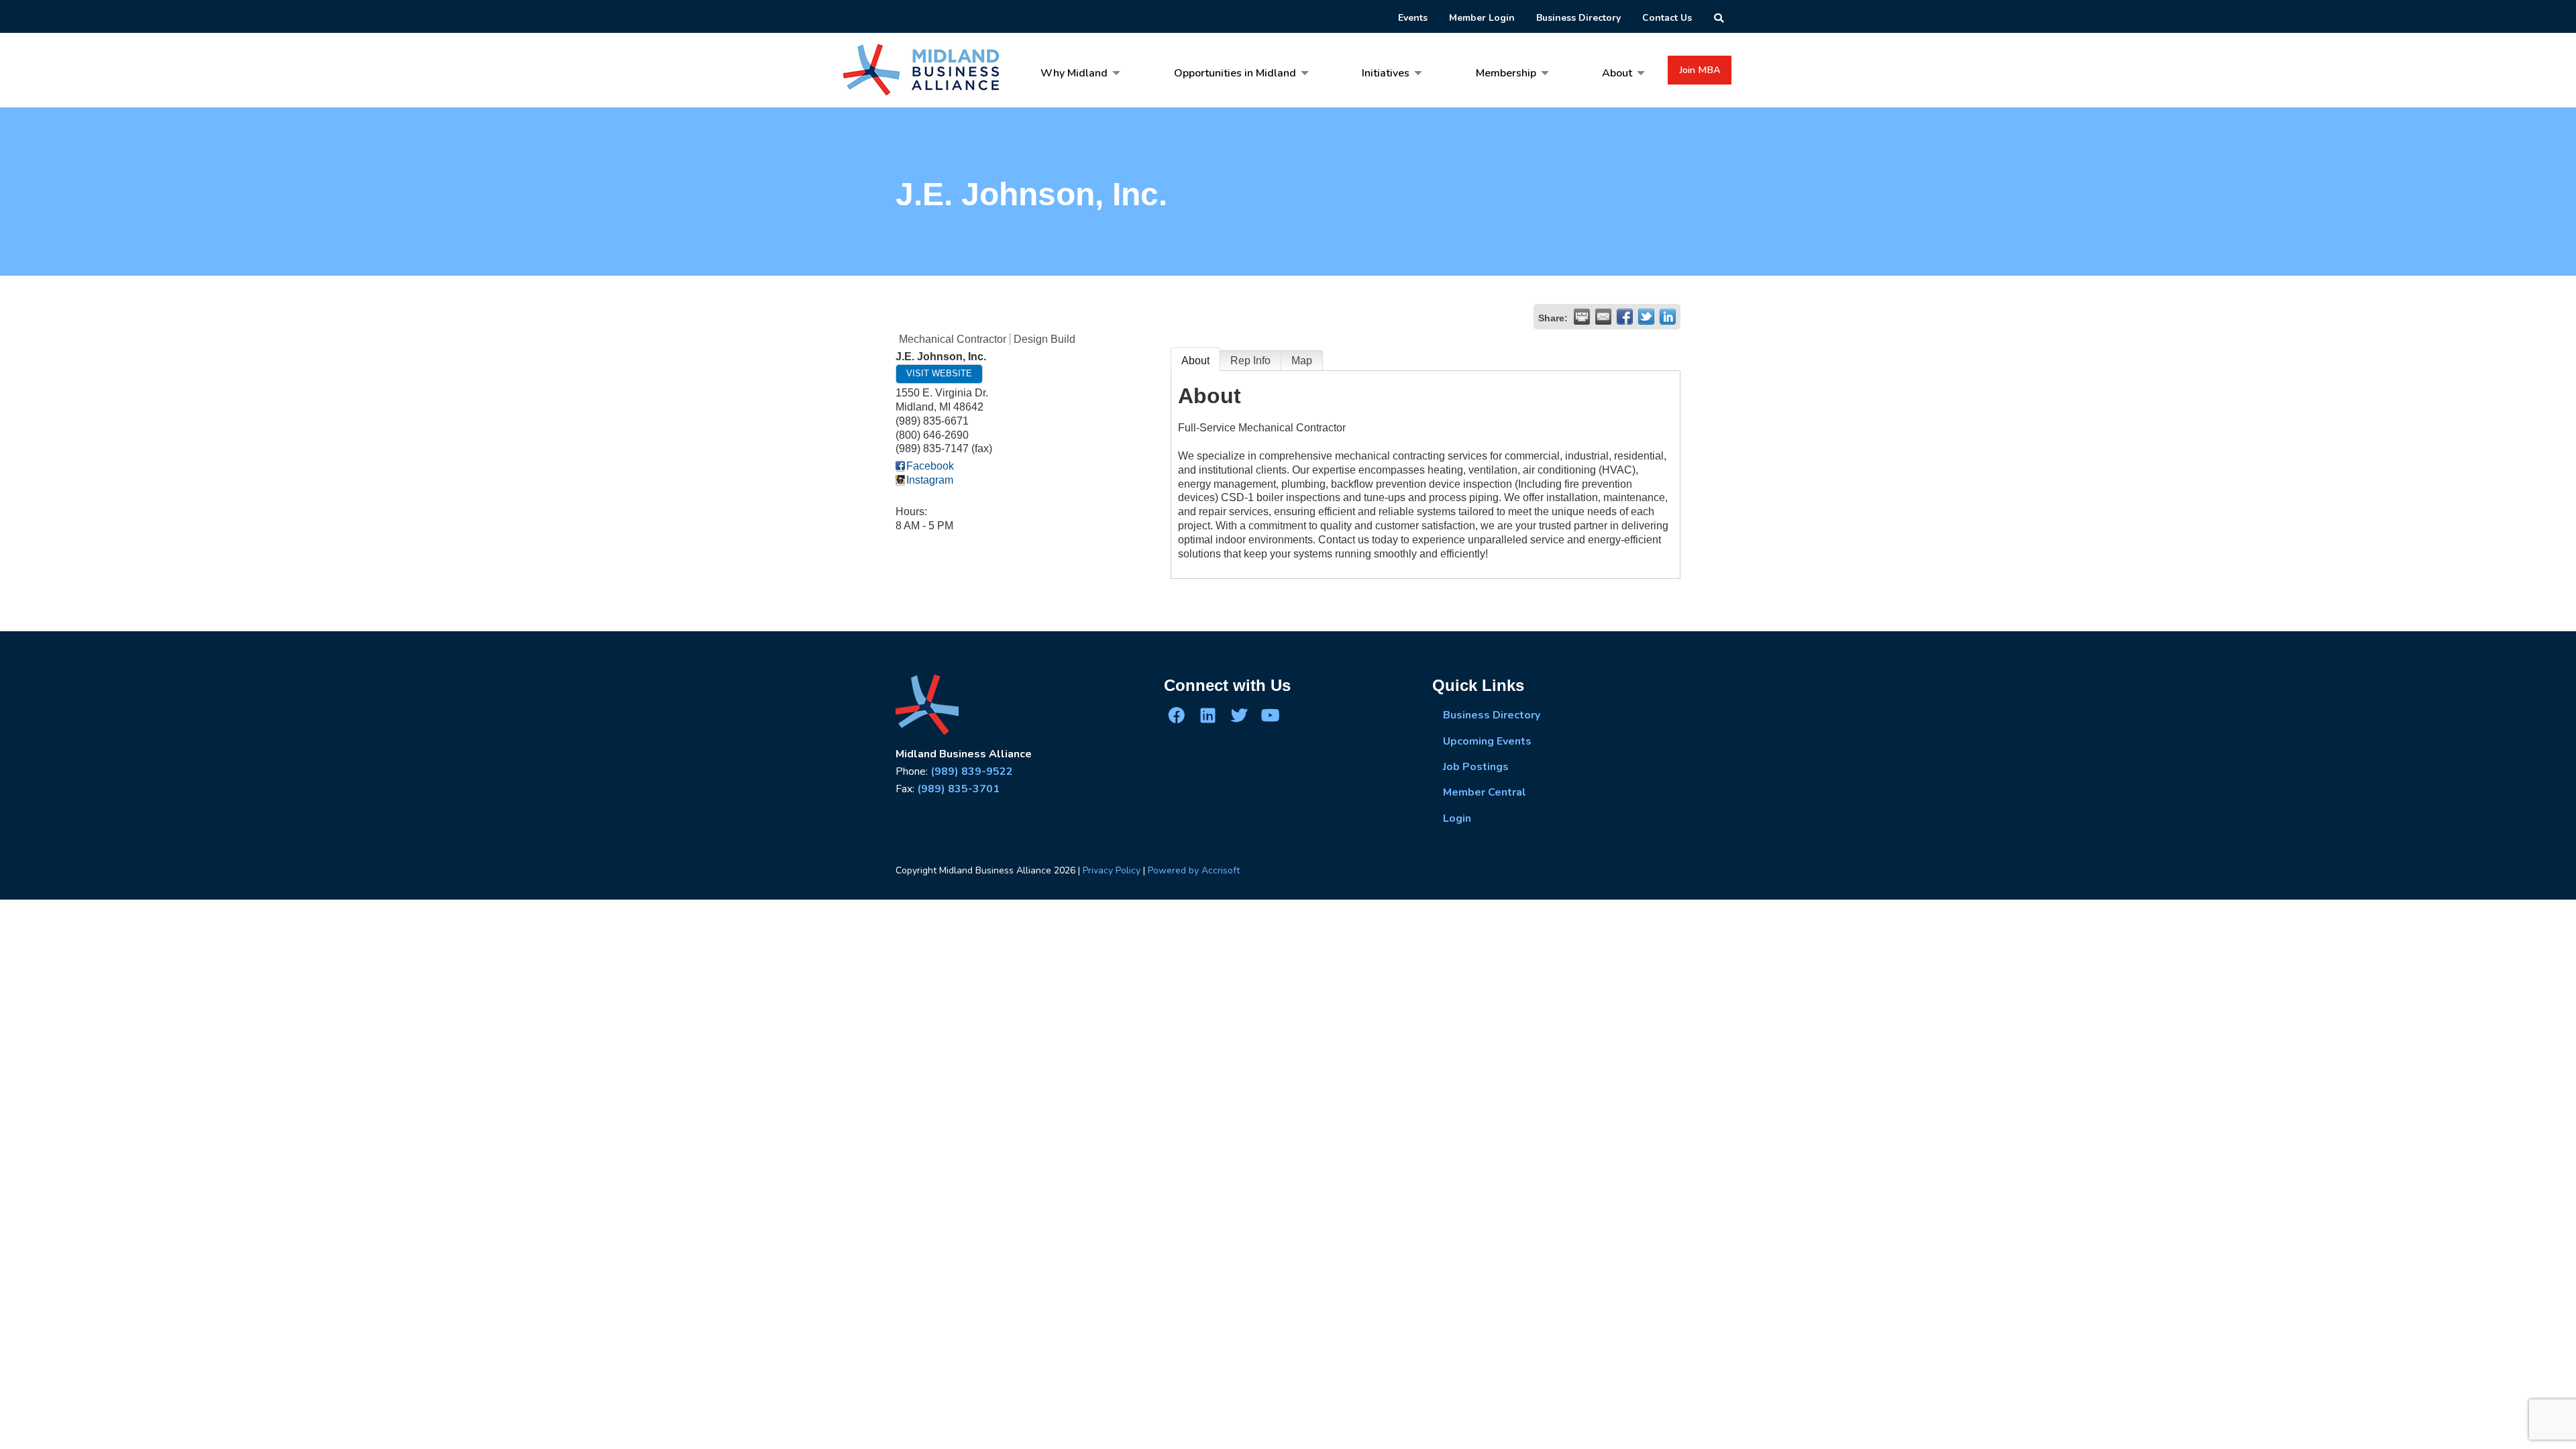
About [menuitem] (1617, 73)
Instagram (930, 480)
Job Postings (1476, 767)
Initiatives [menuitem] (1386, 73)
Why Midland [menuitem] (1074, 73)
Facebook (930, 466)
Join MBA (1700, 70)
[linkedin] (1207, 715)
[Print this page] (1582, 317)
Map (1302, 361)
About (1195, 361)
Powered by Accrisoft (1194, 870)
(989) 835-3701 (958, 789)
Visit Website (939, 373)
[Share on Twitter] (1646, 317)
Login (1457, 818)
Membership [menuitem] (1506, 73)
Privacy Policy (1112, 870)
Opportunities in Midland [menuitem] (1235, 73)
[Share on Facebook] (1625, 317)
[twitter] (1239, 715)
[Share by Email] (1603, 317)
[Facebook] (1177, 715)
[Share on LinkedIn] (1668, 317)
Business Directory (1492, 715)
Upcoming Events (1487, 741)
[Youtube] (1270, 715)
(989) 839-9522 (972, 771)
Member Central (1485, 792)
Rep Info (1250, 361)
